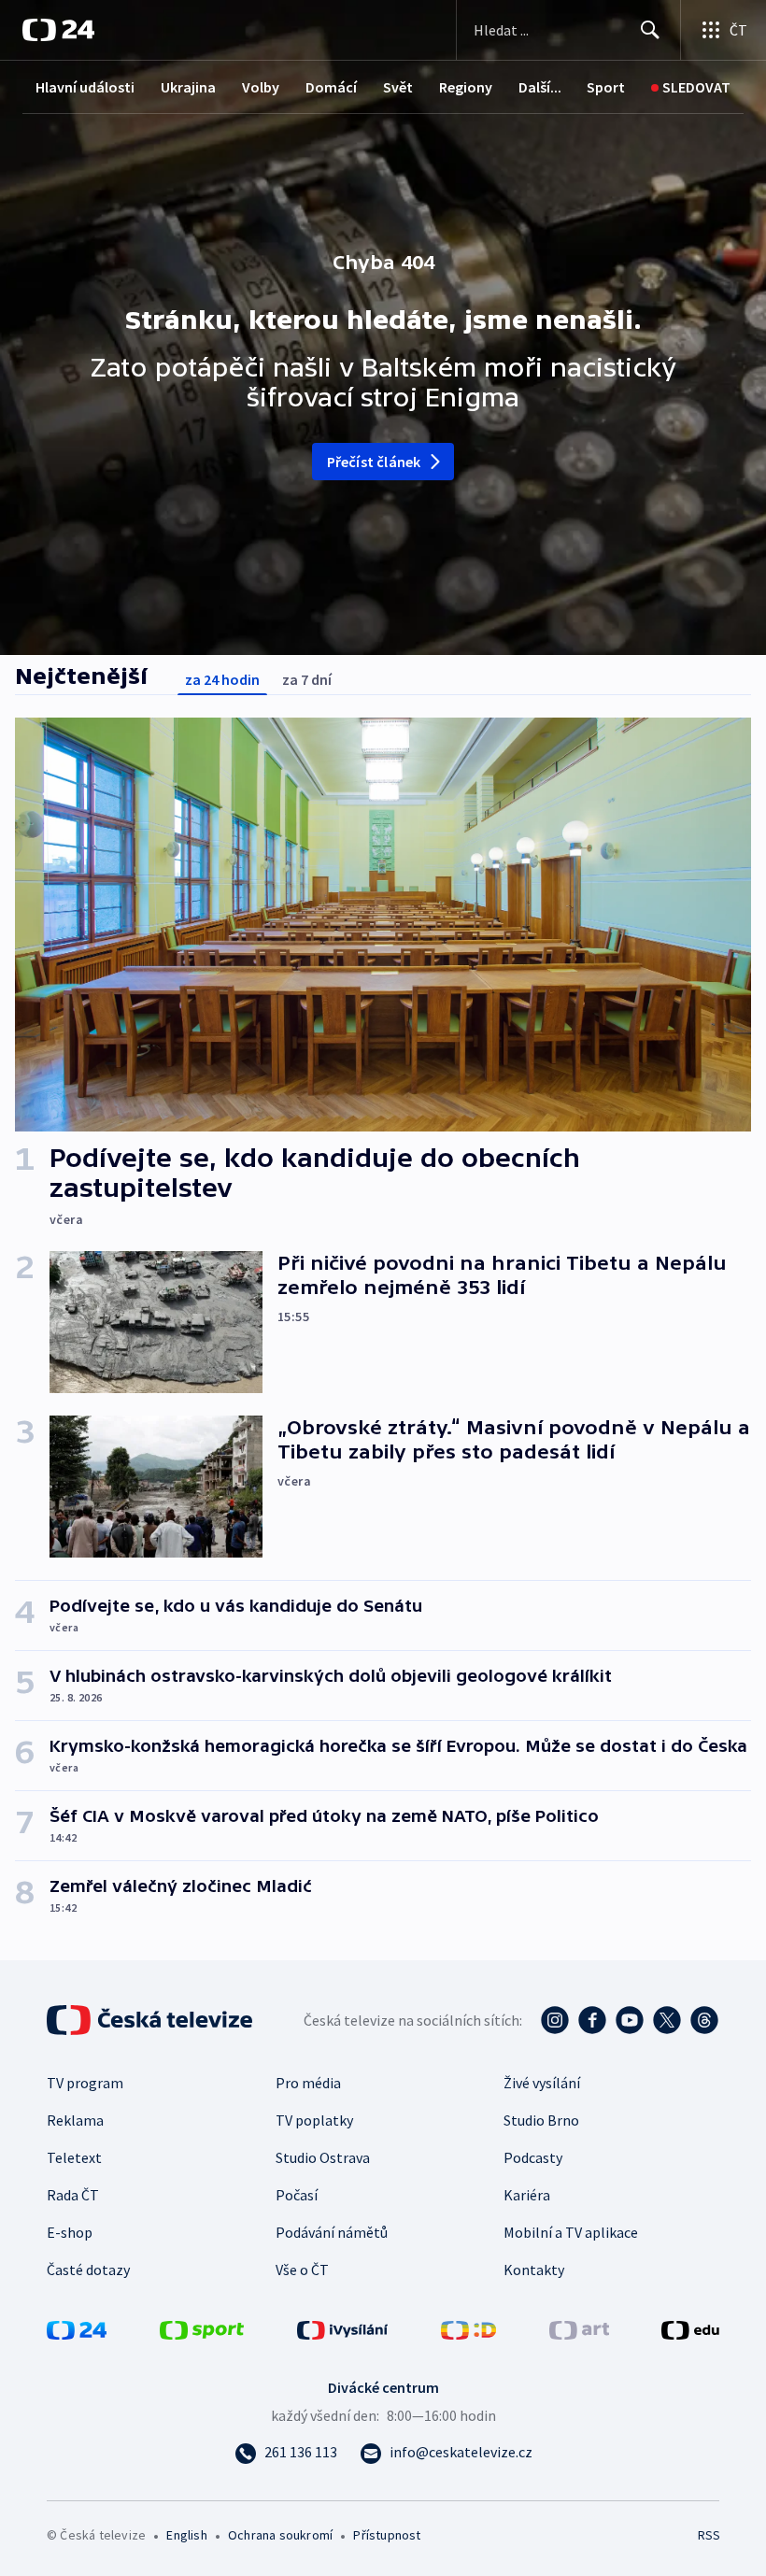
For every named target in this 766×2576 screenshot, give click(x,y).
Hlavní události (85, 87)
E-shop (70, 2232)
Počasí (297, 2195)
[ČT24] (58, 30)
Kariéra (527, 2195)
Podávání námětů (332, 2232)
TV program (85, 2083)
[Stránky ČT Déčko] (468, 2328)
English (186, 2535)
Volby (261, 87)
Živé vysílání (542, 2083)
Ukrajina (188, 87)
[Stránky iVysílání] (343, 2328)
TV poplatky (314, 2120)
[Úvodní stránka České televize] (151, 2020)
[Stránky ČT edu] (690, 2328)
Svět (398, 87)
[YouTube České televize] (630, 2020)
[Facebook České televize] (592, 2020)
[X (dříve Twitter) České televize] (667, 2020)
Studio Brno (541, 2120)
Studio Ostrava (323, 2157)
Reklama (75, 2120)
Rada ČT (73, 2195)
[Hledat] (650, 30)
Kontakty (534, 2270)
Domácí (331, 87)
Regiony (466, 87)
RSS (709, 2535)
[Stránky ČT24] (77, 2328)
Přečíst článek (374, 462)
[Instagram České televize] (555, 2020)
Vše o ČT (302, 2270)
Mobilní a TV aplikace (571, 2232)
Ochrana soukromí (280, 2535)
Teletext (74, 2157)
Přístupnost (387, 2535)
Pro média (308, 2083)
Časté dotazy (88, 2270)
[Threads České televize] (704, 2020)
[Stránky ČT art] (579, 2328)
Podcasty (533, 2157)
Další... (540, 87)
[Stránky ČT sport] (202, 2328)
